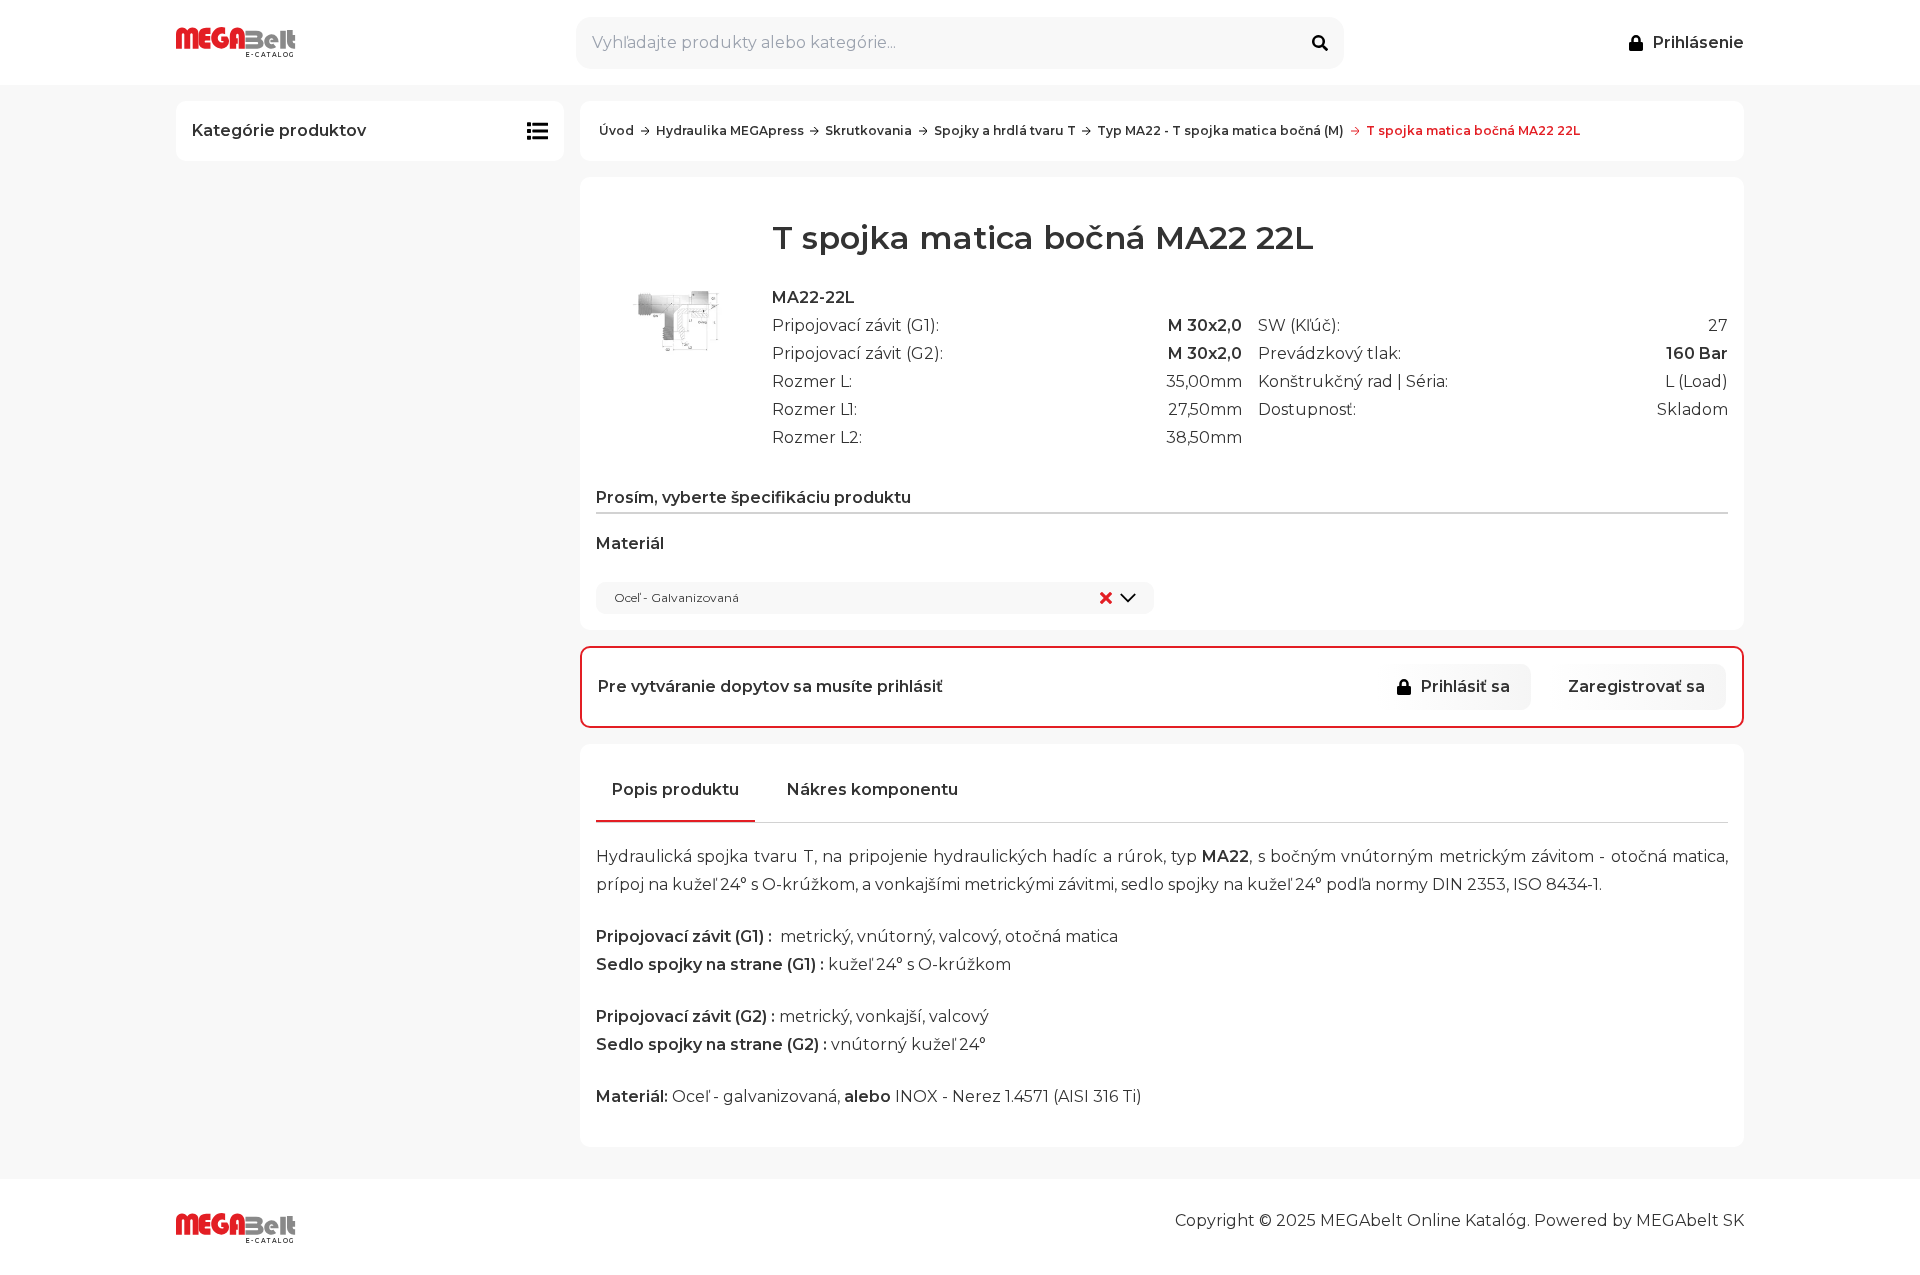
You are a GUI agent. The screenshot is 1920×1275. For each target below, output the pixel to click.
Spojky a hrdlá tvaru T (1005, 130)
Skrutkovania (868, 130)
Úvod (616, 130)
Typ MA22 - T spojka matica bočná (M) (1220, 130)
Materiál (667, 570)
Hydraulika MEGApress (730, 130)
